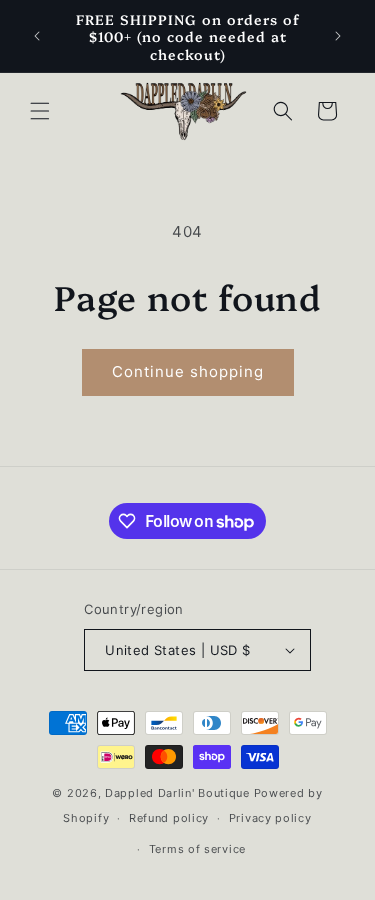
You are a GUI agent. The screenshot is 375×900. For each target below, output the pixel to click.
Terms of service (197, 849)
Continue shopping (188, 371)
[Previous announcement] (37, 36)
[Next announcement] (338, 36)
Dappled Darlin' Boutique (177, 793)
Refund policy (169, 818)
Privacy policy (270, 818)
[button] (40, 111)
